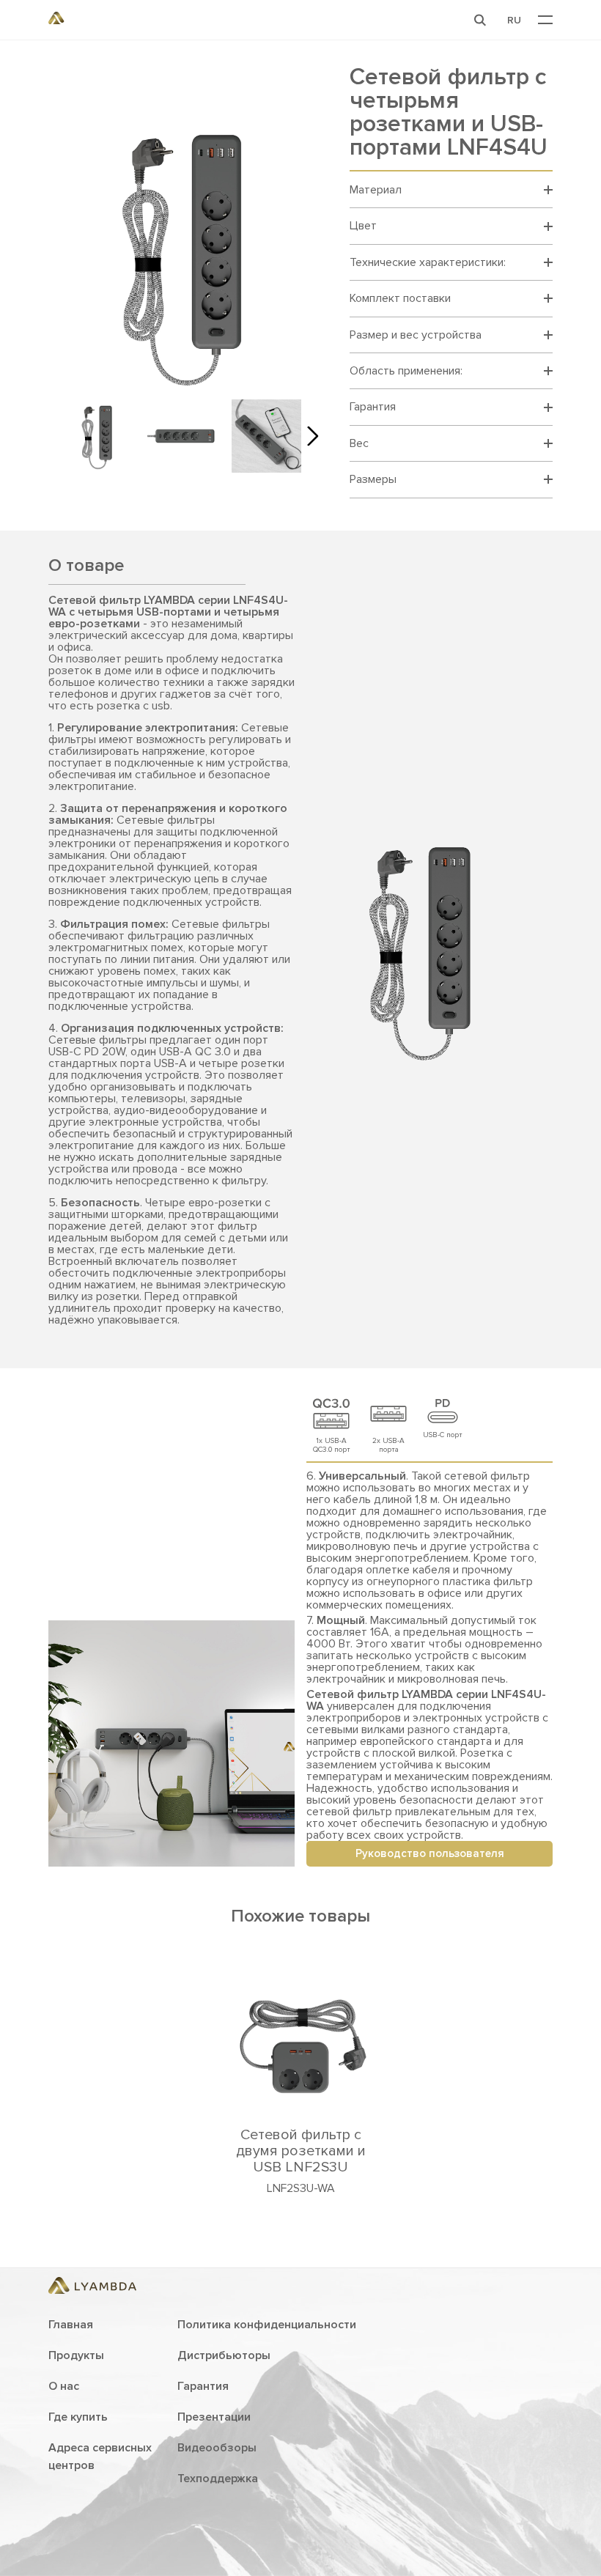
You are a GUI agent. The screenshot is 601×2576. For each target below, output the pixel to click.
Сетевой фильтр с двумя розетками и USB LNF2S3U (301, 2151)
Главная (71, 2325)
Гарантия (203, 2386)
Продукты (76, 2355)
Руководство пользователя (430, 1853)
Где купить (78, 2417)
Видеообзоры (217, 2448)
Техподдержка (218, 2479)
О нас (64, 2386)
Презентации (214, 2417)
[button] (480, 20)
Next (309, 436)
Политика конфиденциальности (267, 2325)
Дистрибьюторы (224, 2355)
